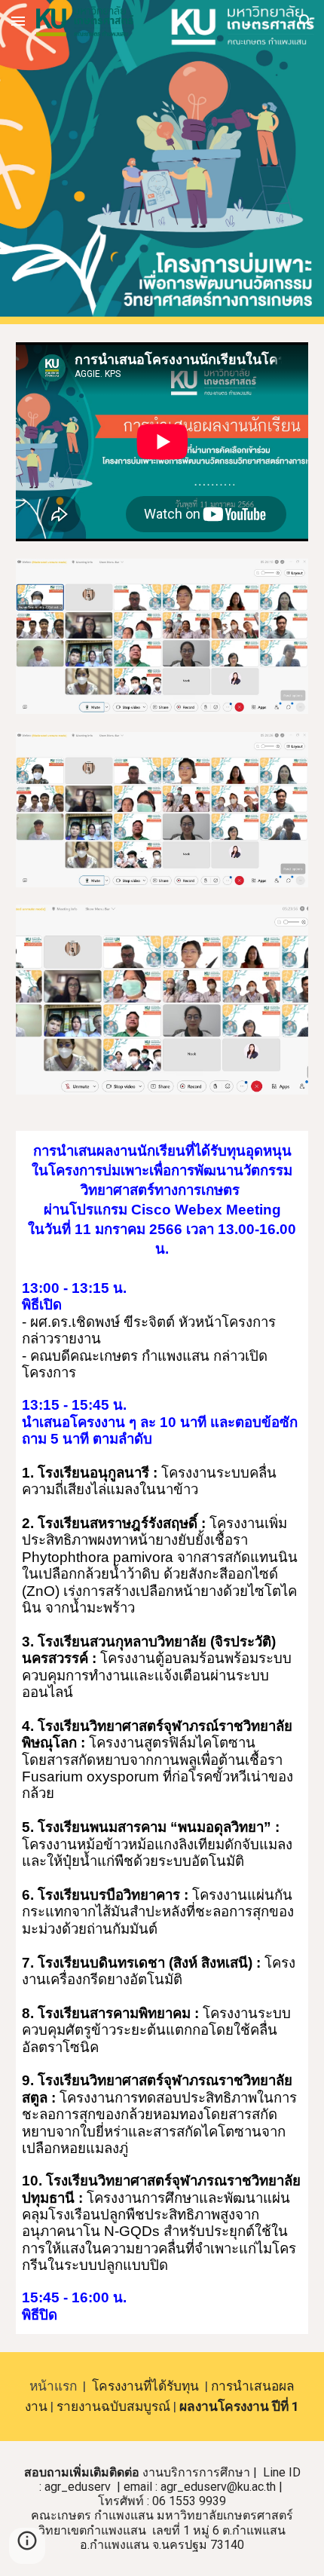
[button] (18, 21)
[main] (162, 1200)
